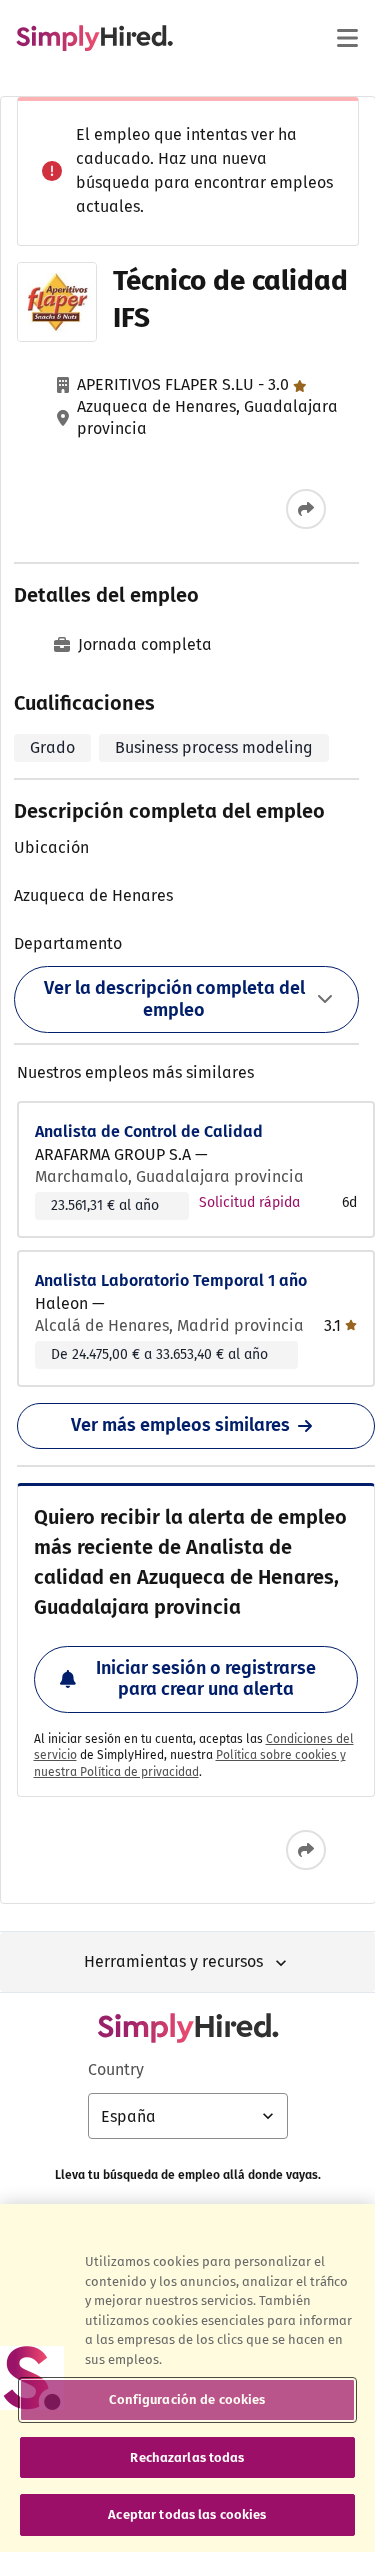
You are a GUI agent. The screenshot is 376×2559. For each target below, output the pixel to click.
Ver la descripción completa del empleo (174, 999)
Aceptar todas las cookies (187, 2514)
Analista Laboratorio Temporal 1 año (171, 1280)
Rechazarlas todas (187, 2457)
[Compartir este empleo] (306, 509)
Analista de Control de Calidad (149, 1131)
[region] (187, 2378)
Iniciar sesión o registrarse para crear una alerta (206, 1679)
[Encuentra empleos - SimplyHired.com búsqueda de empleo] (94, 38)
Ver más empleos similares (180, 1425)
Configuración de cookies (187, 2399)
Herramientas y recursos (173, 1961)
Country (116, 2069)
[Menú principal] (347, 38)
